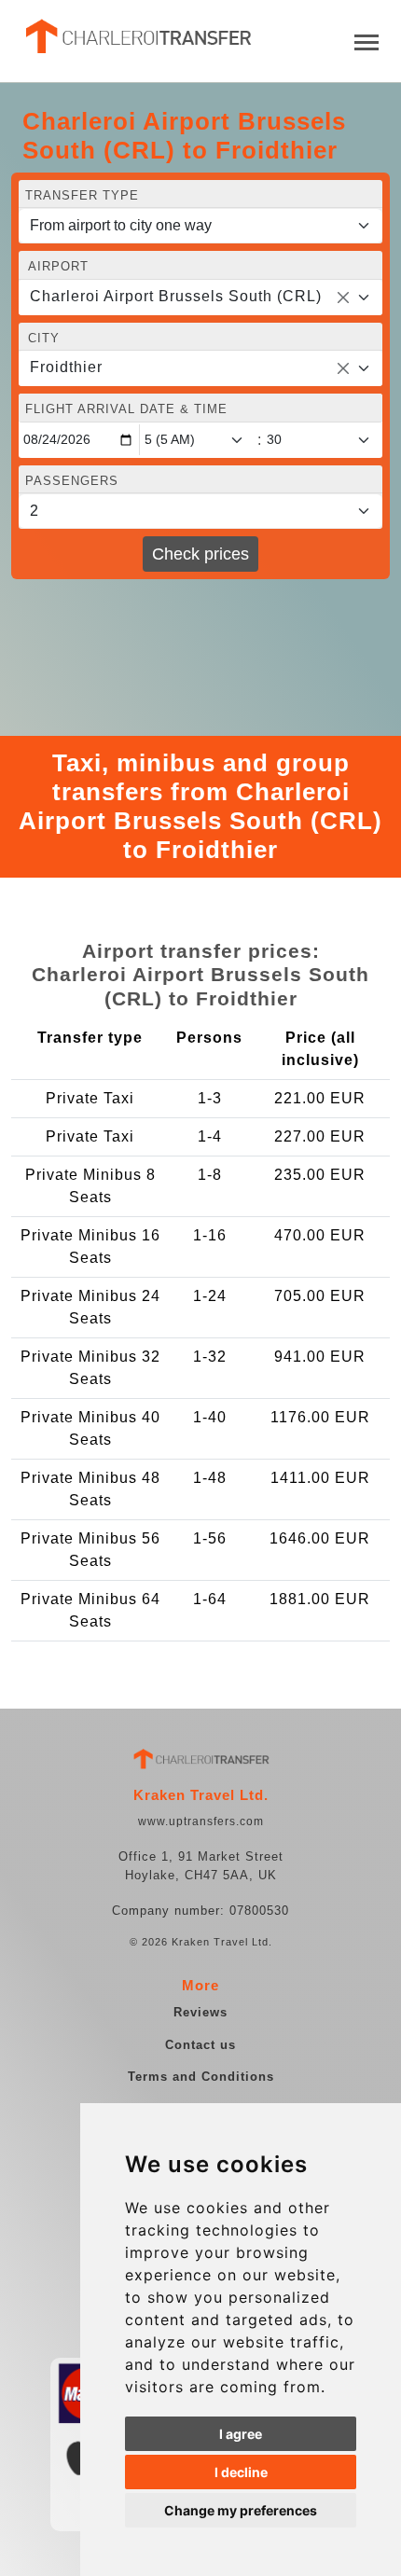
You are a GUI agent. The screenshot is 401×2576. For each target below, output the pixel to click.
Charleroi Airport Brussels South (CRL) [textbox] (176, 296)
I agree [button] (241, 2434)
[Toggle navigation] (366, 41)
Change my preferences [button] (241, 2510)
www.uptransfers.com (201, 1821)
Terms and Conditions (201, 2077)
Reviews (200, 2012)
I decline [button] (241, 2472)
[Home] (137, 36)
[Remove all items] (343, 298)
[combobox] (200, 298)
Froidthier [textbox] (66, 367)
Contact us (200, 2045)
